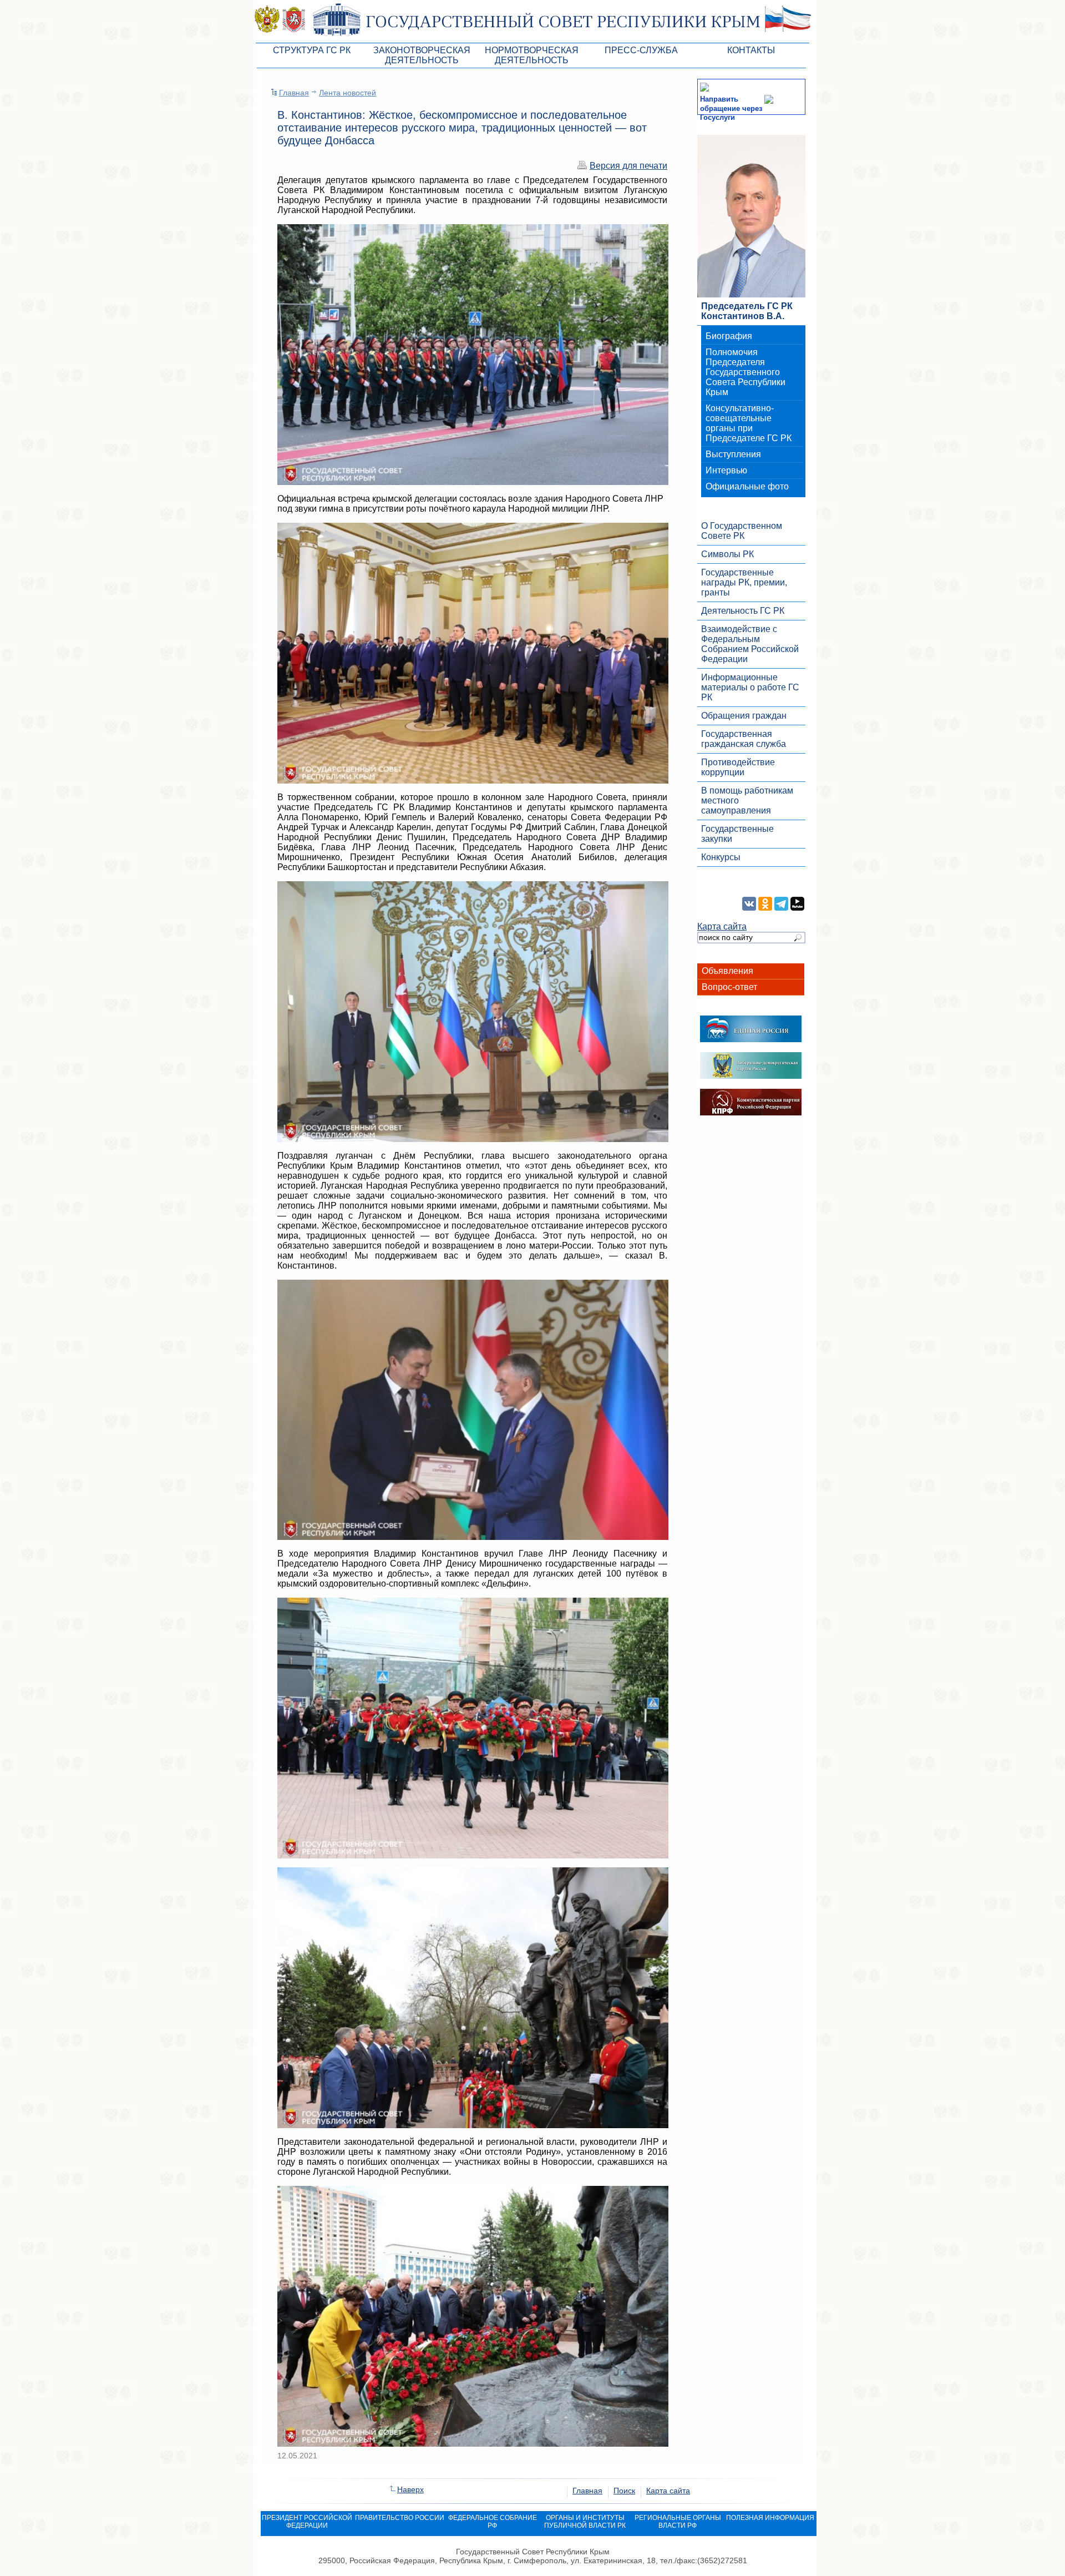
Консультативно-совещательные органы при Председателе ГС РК (749, 423)
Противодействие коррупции (738, 767)
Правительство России (400, 2518)
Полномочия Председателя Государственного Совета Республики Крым (745, 372)
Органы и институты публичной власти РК (585, 2522)
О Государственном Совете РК (742, 531)
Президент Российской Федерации (307, 2522)
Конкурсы (721, 857)
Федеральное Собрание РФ (493, 2522)
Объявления (727, 971)
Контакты (751, 50)
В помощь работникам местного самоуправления (747, 800)
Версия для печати (628, 166)
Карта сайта (722, 926)
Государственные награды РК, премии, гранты (744, 582)
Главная (294, 93)
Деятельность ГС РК (743, 611)
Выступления (733, 454)
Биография (729, 336)
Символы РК (727, 554)
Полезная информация (770, 2518)
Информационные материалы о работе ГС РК (750, 687)
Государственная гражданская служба (744, 739)
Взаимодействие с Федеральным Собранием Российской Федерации (750, 644)
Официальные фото (747, 486)
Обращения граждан (744, 716)
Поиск (624, 2491)
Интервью (726, 470)
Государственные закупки (737, 834)
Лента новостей (348, 93)
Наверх (410, 2489)
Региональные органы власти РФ (678, 2522)
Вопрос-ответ (729, 987)
